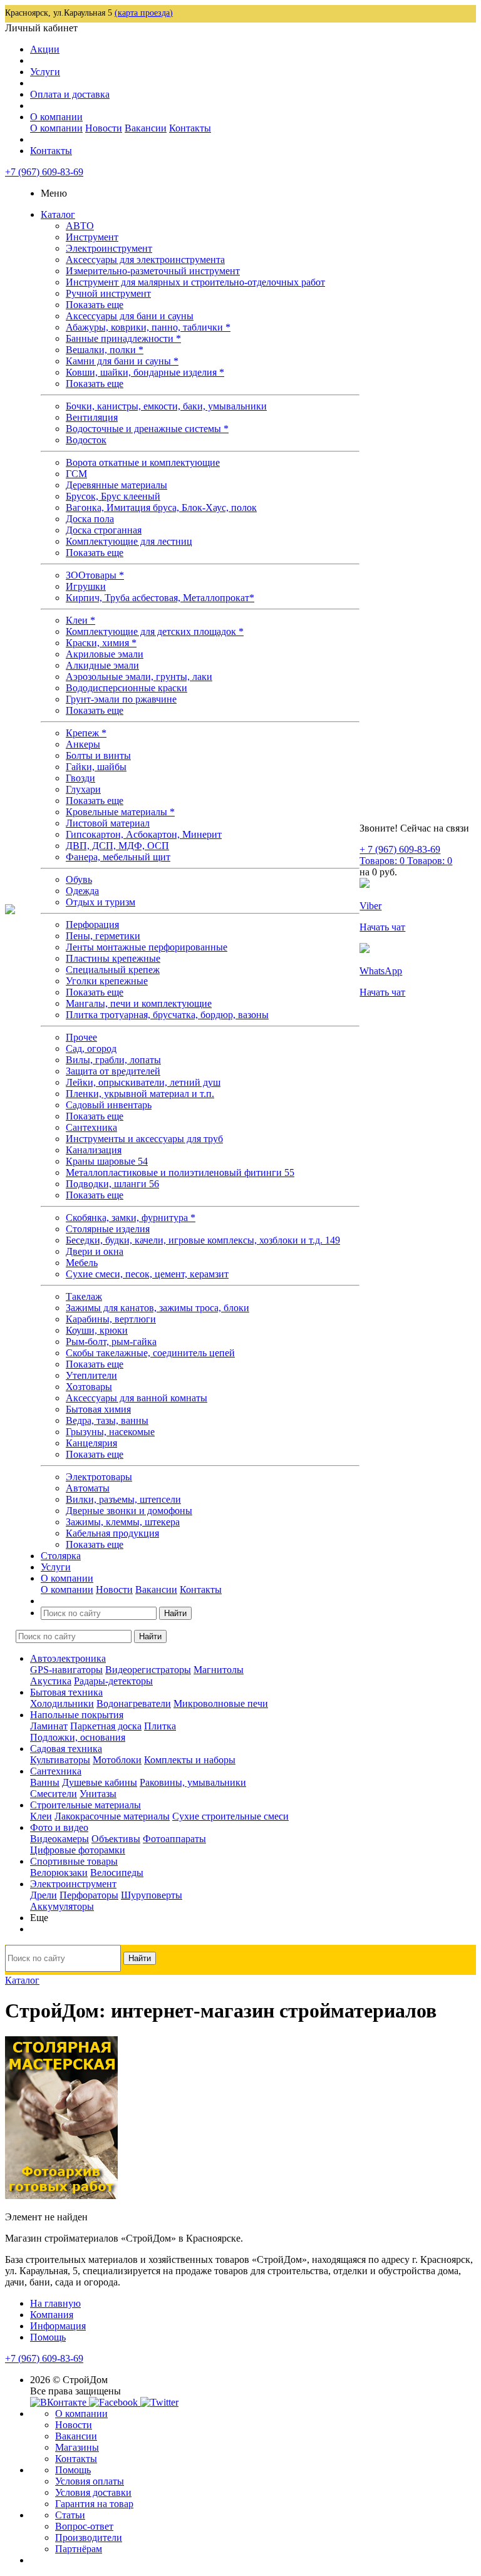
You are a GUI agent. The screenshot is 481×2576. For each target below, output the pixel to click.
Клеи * (80, 620)
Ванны (45, 1782)
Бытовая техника (66, 1692)
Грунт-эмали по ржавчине (121, 699)
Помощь (48, 2337)
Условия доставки (93, 2492)
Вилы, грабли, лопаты (113, 1060)
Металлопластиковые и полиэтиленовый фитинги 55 (180, 1172)
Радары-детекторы (113, 1681)
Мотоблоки (117, 1760)
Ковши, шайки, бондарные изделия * (145, 372)
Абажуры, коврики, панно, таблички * (148, 327)
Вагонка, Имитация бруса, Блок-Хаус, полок (161, 507)
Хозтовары (89, 1387)
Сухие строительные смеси (230, 1816)
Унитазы (98, 1794)
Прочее (81, 1037)
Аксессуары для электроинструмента (145, 260)
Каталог (58, 214)
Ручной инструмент (108, 293)
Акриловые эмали (105, 654)
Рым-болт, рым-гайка (111, 1342)
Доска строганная (104, 530)
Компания (52, 2315)
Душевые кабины (100, 1782)
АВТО (80, 226)
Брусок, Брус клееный (113, 496)
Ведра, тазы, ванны (107, 1420)
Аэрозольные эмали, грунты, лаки (139, 677)
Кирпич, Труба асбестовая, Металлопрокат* (160, 598)
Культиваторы (60, 1760)
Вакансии (146, 128)
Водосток (86, 440)
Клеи (41, 1816)
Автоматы (88, 1488)
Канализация (94, 1150)
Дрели (44, 1895)
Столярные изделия (108, 1229)
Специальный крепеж (113, 970)
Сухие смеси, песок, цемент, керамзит (147, 1274)
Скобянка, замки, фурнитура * (131, 1218)
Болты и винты (98, 755)
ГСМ (76, 474)
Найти (175, 1613)
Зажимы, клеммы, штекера (123, 1522)
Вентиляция (92, 417)
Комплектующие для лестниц (129, 541)
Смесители (54, 1794)
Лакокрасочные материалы (112, 1816)
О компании (56, 117)
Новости (104, 128)
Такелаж (84, 1296)
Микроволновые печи (221, 1703)
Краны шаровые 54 (107, 1161)
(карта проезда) (144, 13)
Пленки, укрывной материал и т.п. (140, 1094)
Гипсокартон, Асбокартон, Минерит (144, 834)
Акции (45, 49)
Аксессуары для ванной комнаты (137, 1398)
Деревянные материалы (116, 485)
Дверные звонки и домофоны (129, 1511)
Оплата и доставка (70, 94)
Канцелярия (91, 1443)
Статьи (70, 2515)
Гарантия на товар (94, 2504)
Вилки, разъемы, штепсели (123, 1499)
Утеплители (91, 1375)
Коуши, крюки (97, 1330)
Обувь (79, 879)
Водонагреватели (134, 1703)
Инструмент (92, 237)
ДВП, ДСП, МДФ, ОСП (117, 846)
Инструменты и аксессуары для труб (144, 1139)
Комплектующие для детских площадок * (155, 631)
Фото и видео (59, 1827)
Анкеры (83, 744)
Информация (58, 2326)
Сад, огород (91, 1048)
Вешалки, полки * (105, 350)
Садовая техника (66, 1749)
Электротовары (99, 1477)
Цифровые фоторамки (78, 1850)
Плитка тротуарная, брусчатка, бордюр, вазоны (167, 1015)
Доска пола (90, 519)
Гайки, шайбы (96, 767)
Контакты (190, 128)
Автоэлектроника (68, 1658)
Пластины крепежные (113, 958)
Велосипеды (117, 1873)
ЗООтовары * (95, 575)
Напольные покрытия (77, 1715)
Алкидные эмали (102, 665)
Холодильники (62, 1703)
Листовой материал (108, 823)
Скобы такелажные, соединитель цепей (150, 1353)
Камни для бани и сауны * (122, 361)
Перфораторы (89, 1895)
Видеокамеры (59, 1839)
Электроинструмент (109, 248)
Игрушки (86, 586)
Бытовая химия (98, 1409)
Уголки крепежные (107, 981)
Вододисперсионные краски (127, 688)
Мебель (82, 1263)
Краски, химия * (101, 643)
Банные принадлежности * (123, 338)
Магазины (77, 2447)
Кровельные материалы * (120, 812)
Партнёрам (79, 2549)
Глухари (83, 789)
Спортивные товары (74, 1861)
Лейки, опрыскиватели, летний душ (143, 1082)
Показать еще (95, 305)
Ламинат (49, 1726)
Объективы (116, 1839)
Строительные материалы (85, 1805)
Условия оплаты (90, 2481)
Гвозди (80, 778)
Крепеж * (86, 733)
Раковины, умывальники (193, 1782)
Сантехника (91, 1127)
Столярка (61, 1556)
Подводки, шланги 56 (112, 1184)
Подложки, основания (78, 1737)
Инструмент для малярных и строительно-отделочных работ (195, 282)
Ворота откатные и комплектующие (143, 462)
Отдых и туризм (101, 902)
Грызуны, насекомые (110, 1432)
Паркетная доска (106, 1726)
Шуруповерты (152, 1895)
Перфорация (92, 925)
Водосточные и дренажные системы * (147, 429)
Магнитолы (219, 1670)
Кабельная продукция (112, 1533)
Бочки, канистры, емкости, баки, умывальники (166, 406)
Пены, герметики (103, 936)
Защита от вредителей (113, 1071)
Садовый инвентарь (109, 1105)
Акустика (51, 1681)
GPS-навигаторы (66, 1670)
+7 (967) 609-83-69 (44, 172)
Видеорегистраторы (148, 1670)
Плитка (160, 1726)
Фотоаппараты (174, 1839)
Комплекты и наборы (190, 1760)
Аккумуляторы (62, 1906)
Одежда (82, 891)
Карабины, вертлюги (111, 1319)
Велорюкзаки (59, 1873)
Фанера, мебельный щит (118, 857)
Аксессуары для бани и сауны (130, 316)
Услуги (45, 72)
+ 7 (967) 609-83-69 (400, 849)
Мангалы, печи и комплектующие (139, 1003)
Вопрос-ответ (84, 2526)
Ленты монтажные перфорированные (147, 947)
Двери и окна (95, 1251)
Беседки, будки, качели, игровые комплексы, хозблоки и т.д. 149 (203, 1240)
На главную (55, 2303)
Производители (89, 2537)
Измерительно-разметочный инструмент (153, 271)
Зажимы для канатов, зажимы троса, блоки (158, 1308)
